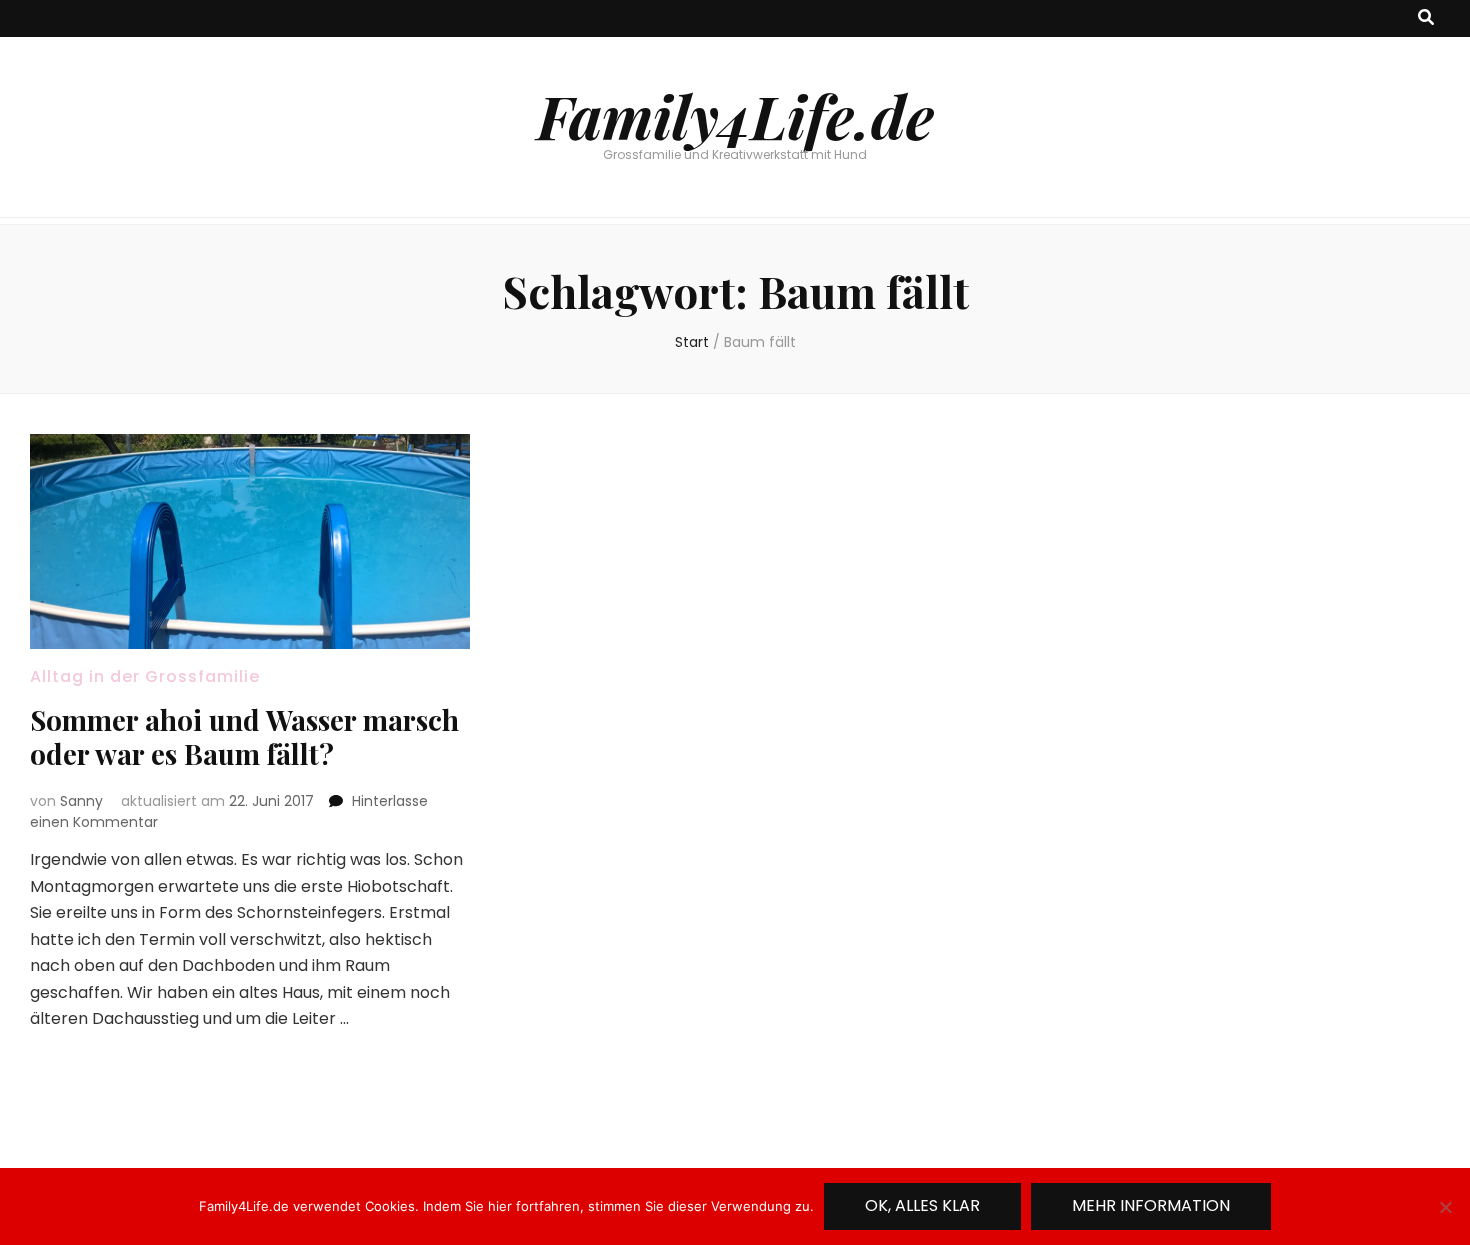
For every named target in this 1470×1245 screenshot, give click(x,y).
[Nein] (1445, 1207)
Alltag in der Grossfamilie (145, 676)
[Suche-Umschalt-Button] (1426, 18)
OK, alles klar (922, 1205)
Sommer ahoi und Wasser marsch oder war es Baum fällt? (244, 736)
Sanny (81, 801)
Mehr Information (1151, 1205)
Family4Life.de (735, 115)
